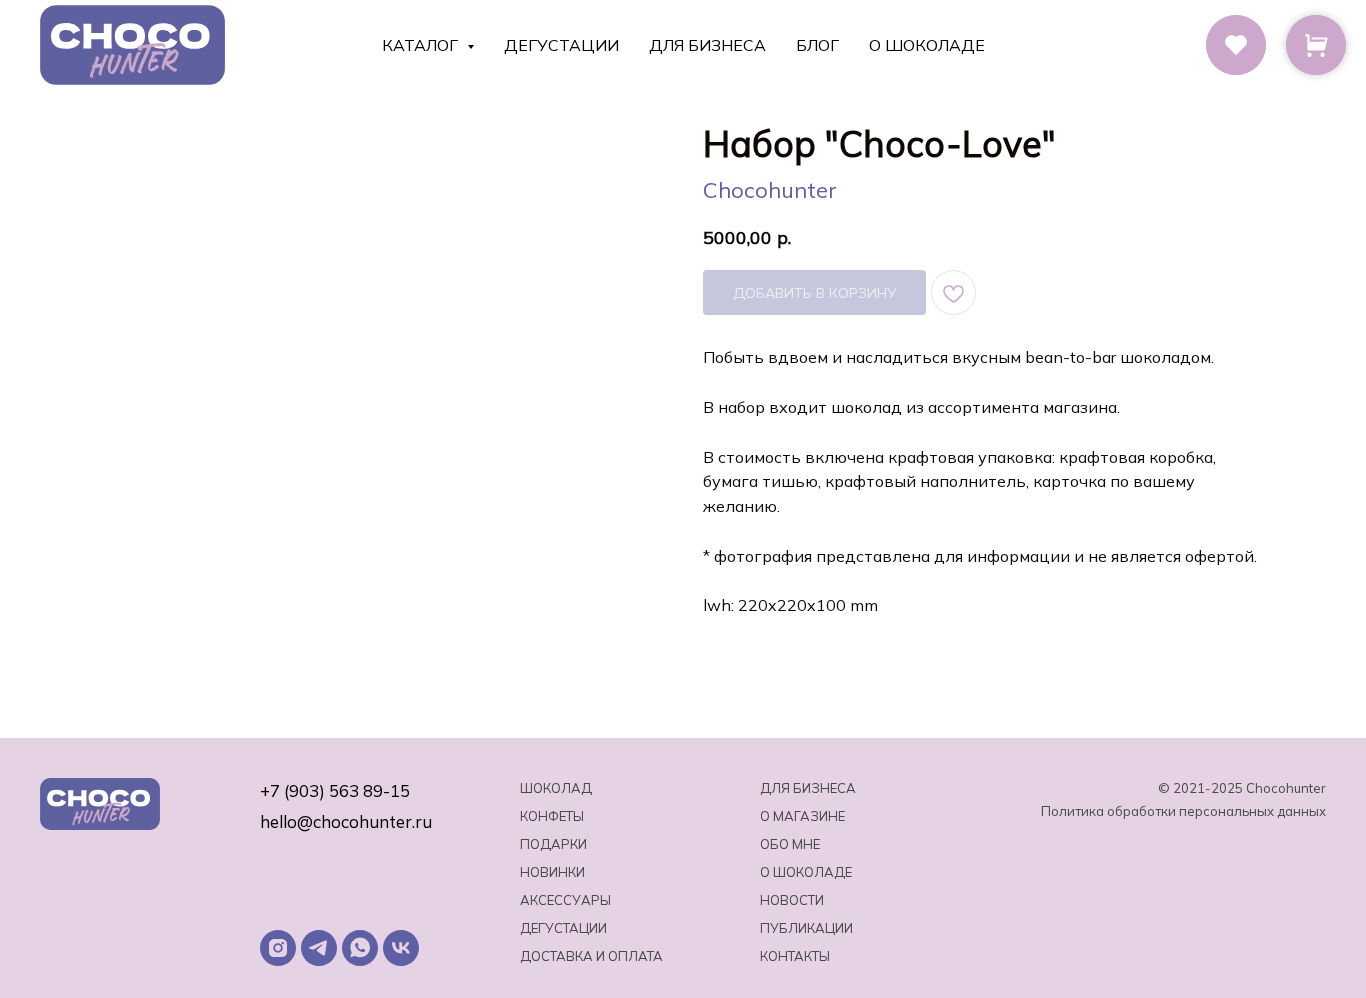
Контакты (795, 956)
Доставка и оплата (591, 956)
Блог (817, 45)
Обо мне (790, 844)
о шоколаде (806, 872)
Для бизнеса (707, 45)
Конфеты (552, 816)
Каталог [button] (422, 45)
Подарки (553, 844)
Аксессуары (565, 900)
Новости (792, 900)
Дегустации (561, 45)
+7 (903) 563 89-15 (335, 790)
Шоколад (556, 788)
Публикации (806, 928)
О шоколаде (927, 45)
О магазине (802, 816)
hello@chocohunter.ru (346, 821)
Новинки (552, 872)
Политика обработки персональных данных (1183, 811)
